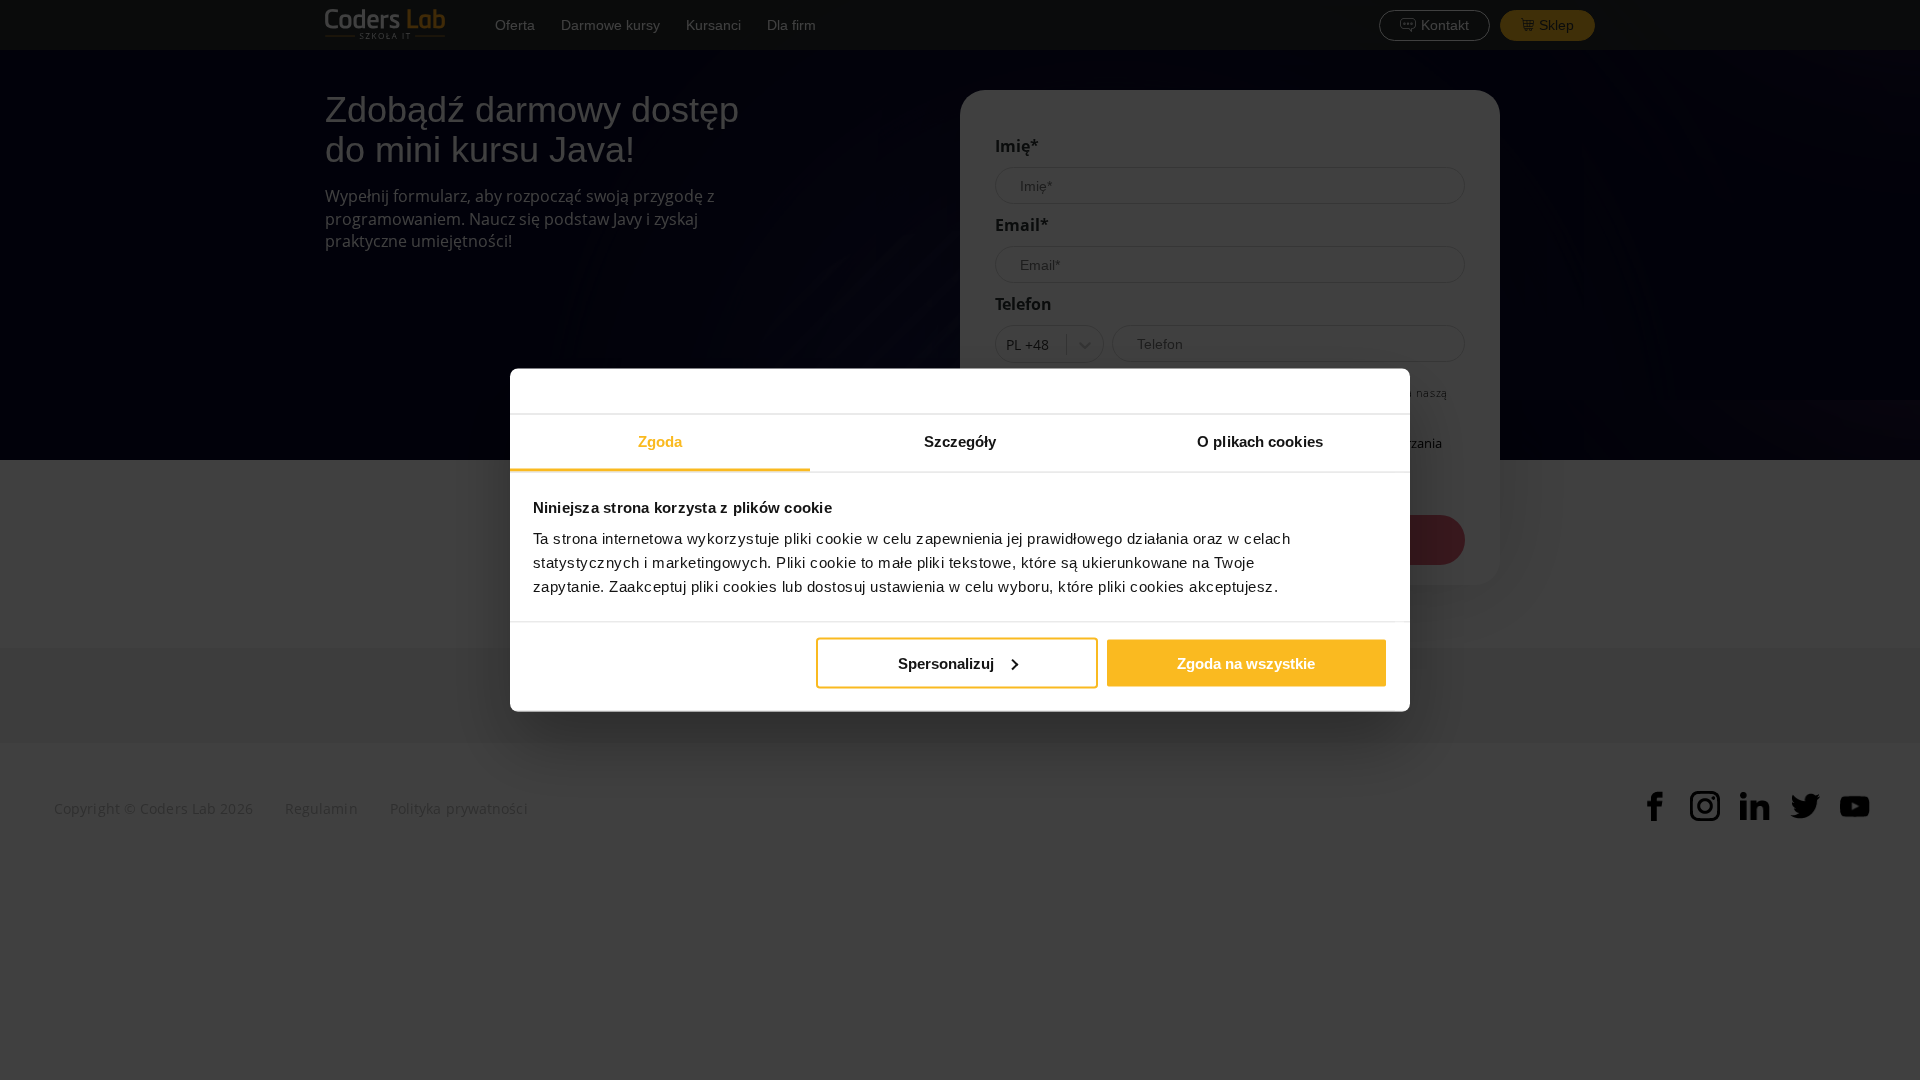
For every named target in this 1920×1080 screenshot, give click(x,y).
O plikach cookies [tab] (1260, 441)
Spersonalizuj (946, 662)
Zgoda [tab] (660, 441)
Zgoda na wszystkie (1246, 662)
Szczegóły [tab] (960, 441)
